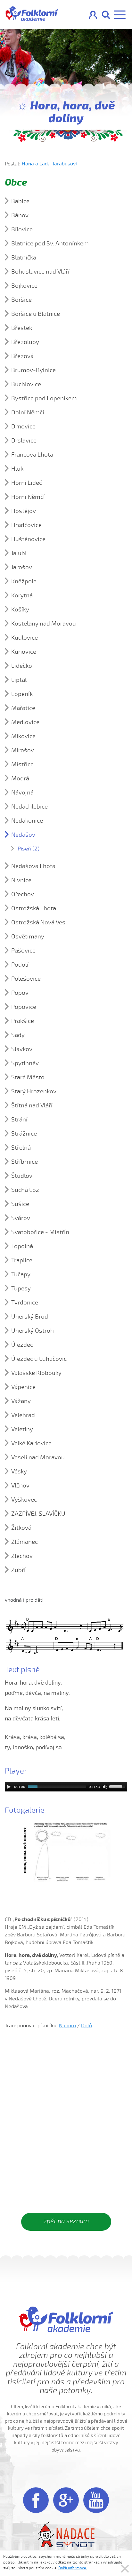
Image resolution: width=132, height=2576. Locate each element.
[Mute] (105, 1787)
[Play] (9, 1787)
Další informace (73, 2568)
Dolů (87, 2026)
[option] (66, 1852)
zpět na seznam (66, 2221)
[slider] (118, 1786)
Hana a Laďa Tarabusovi (49, 164)
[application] (66, 1787)
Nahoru (67, 2026)
